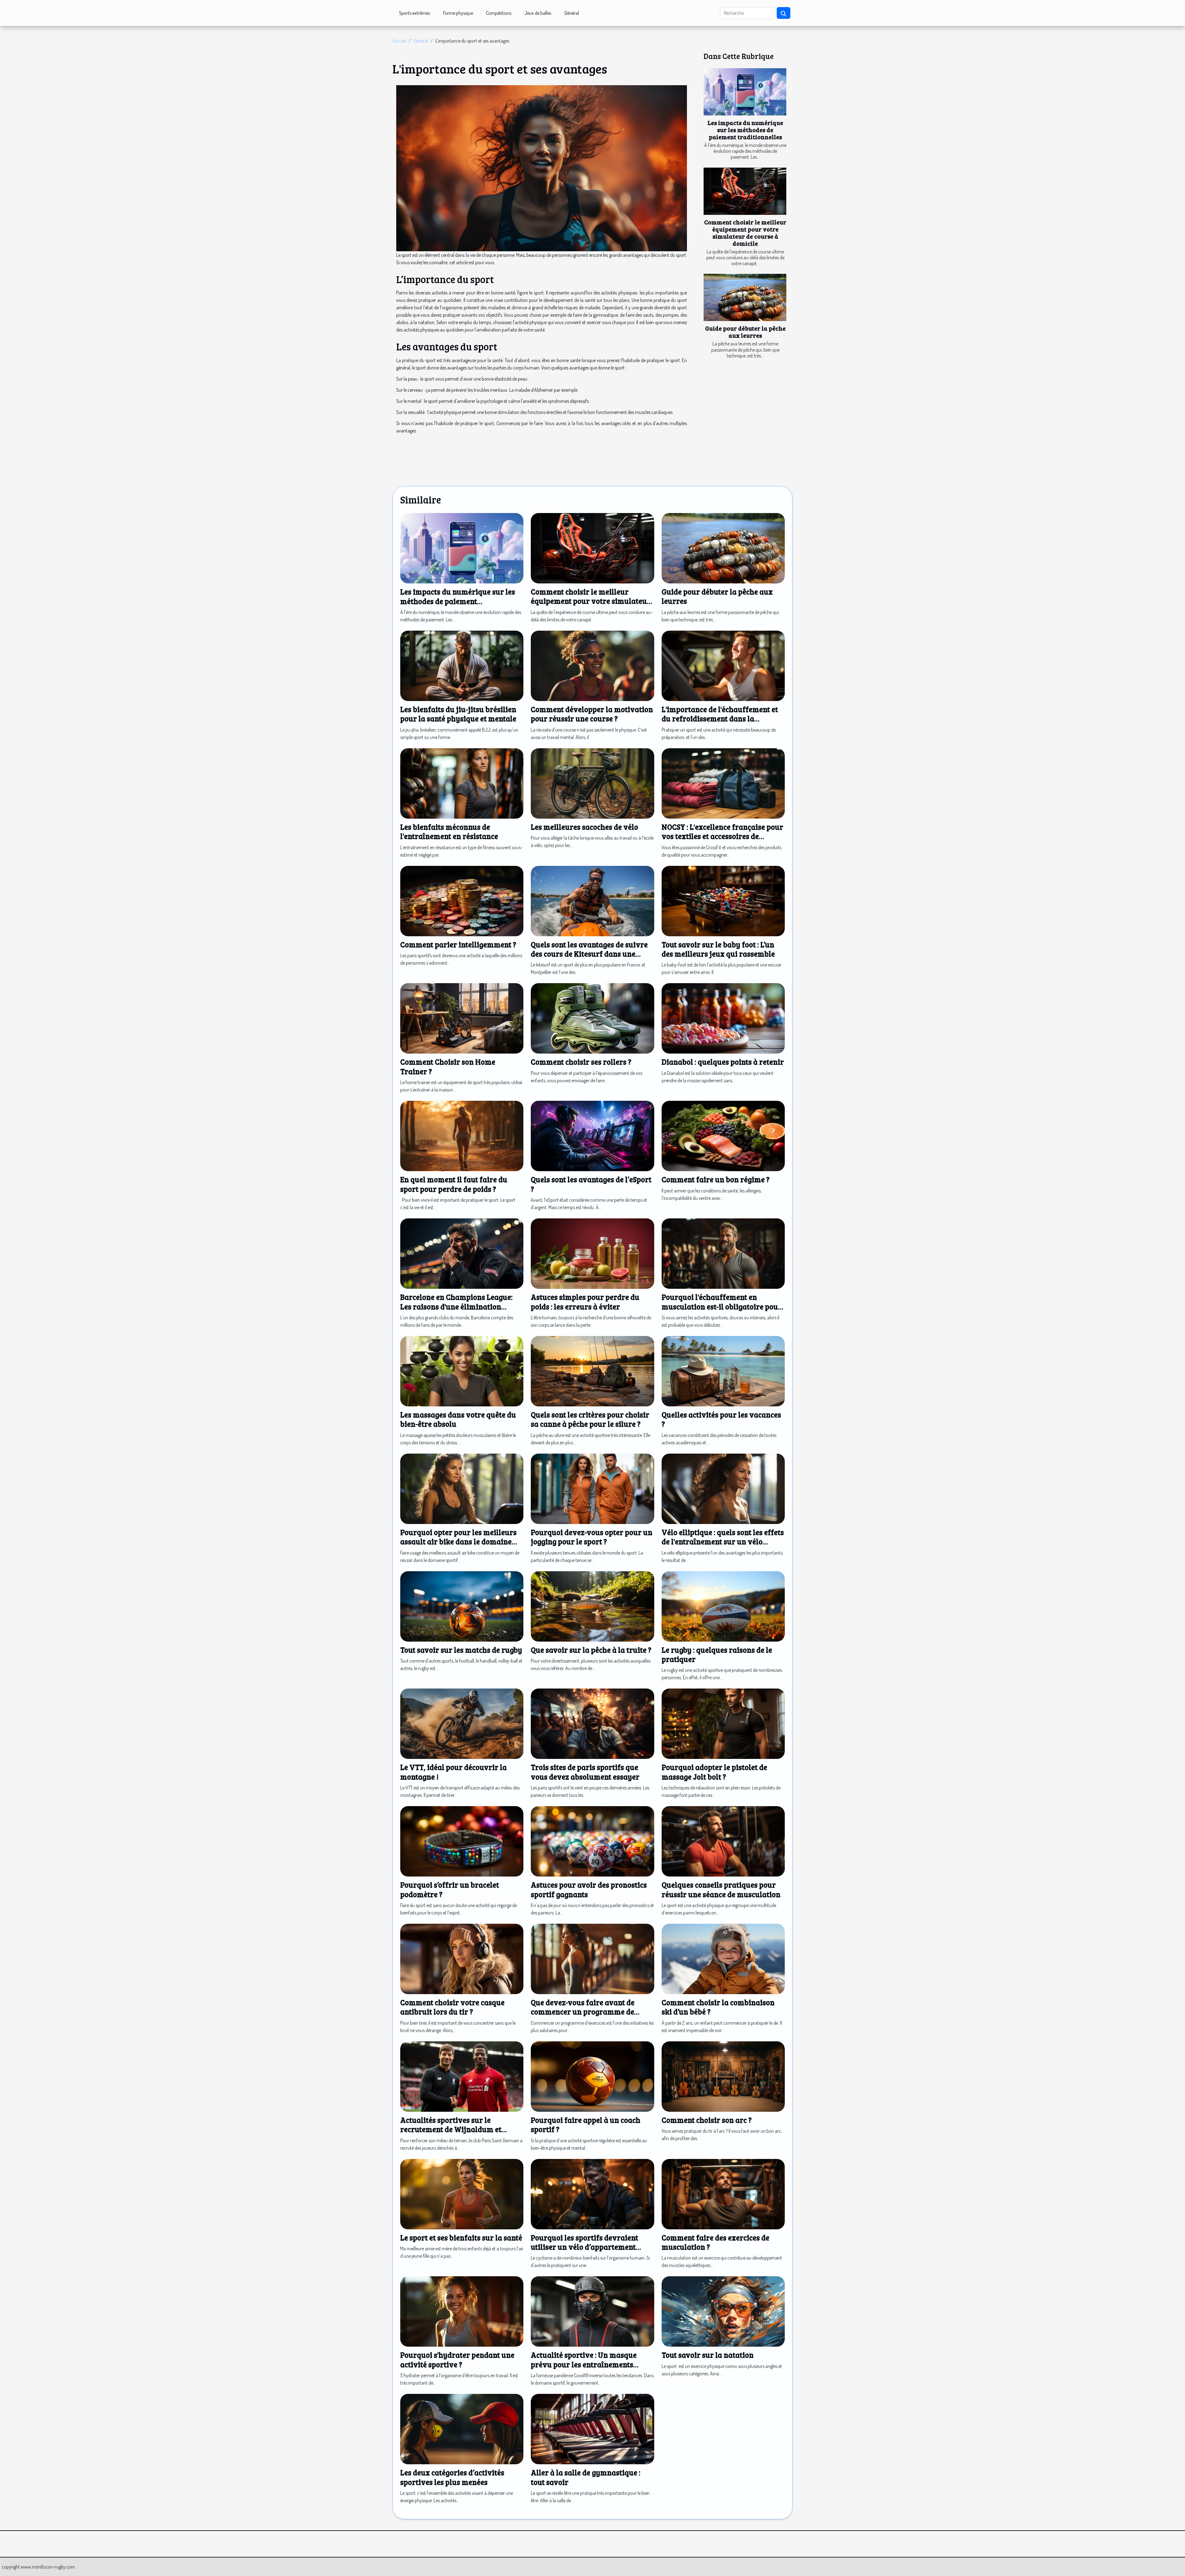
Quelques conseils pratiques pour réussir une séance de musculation (721, 1889)
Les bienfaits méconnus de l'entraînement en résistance (449, 831)
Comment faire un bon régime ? (716, 1179)
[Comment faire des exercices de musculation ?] (723, 2193)
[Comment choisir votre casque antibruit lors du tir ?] (462, 1958)
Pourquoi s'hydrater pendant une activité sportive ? (457, 2359)
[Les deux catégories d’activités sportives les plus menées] (462, 2428)
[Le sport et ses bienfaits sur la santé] (462, 2193)
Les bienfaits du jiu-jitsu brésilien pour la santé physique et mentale (458, 714)
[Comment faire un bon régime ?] (723, 1135)
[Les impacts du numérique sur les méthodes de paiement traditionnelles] (745, 92)
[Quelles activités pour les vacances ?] (723, 1371)
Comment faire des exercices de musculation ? (715, 2242)
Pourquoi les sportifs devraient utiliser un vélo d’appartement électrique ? (584, 2247)
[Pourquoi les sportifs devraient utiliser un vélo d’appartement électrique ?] (592, 2193)
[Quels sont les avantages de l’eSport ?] (592, 1135)
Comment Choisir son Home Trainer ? (448, 1066)
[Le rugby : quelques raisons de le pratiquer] (723, 1605)
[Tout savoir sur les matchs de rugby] (462, 1605)
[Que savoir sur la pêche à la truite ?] (592, 1605)
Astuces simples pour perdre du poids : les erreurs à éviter (585, 1302)
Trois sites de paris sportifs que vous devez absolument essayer (585, 1772)
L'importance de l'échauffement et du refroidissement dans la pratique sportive (720, 719)
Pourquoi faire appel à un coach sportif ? (586, 2125)
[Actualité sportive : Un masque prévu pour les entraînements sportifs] (592, 2311)
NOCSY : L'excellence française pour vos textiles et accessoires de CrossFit (722, 836)
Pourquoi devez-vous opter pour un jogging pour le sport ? (592, 1537)
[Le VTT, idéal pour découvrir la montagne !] (462, 1723)
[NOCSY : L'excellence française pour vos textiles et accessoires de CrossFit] (723, 783)
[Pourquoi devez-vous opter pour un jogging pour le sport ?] (592, 1488)
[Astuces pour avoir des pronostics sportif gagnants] (592, 1841)
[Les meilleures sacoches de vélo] (592, 783)
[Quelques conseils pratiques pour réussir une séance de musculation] (723, 1841)
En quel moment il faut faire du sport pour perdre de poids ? (454, 1184)
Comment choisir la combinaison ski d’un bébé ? (718, 2007)
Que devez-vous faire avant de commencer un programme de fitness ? (583, 2012)
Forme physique (458, 13)
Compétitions (499, 13)
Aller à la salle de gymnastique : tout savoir (586, 2477)
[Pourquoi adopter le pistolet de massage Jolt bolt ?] (723, 1723)
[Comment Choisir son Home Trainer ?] (462, 1018)
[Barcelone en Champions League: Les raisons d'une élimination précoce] (462, 1253)
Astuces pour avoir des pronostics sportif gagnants (589, 1889)
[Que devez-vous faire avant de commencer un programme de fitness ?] (592, 1958)
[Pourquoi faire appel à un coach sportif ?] (592, 2076)
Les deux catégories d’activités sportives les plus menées (452, 2477)
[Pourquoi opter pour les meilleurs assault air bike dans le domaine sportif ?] (462, 1488)
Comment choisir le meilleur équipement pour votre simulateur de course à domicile (745, 233)
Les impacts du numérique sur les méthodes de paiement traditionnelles (745, 130)
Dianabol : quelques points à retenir (723, 1062)
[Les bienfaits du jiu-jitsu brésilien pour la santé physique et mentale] (462, 665)
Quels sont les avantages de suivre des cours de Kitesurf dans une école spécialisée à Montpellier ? (589, 954)
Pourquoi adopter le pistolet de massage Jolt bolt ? (714, 1772)
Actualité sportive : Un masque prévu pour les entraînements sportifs (584, 2364)
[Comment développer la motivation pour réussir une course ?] (592, 665)
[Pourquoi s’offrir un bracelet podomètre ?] (462, 1841)
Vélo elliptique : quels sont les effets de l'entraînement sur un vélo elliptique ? (723, 1542)
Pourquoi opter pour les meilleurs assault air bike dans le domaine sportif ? (458, 1542)
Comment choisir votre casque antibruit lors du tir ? (452, 2007)
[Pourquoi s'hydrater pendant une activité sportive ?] (462, 2311)
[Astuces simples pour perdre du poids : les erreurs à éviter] (592, 1253)
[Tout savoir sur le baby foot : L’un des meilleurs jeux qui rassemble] (723, 900)
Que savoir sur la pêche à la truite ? (591, 1650)
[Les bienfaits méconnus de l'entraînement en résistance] (462, 783)
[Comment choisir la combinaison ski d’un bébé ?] (723, 1958)
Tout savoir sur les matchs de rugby (461, 1650)
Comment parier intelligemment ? (458, 944)
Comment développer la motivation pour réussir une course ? (592, 714)
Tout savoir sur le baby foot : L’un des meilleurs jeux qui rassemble (718, 949)
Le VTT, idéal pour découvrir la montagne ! (453, 1772)
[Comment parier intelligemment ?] (462, 900)
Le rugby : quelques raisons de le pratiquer (717, 1654)
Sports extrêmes (414, 13)
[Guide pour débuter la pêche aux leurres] (745, 297)
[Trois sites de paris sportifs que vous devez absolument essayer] (592, 1723)
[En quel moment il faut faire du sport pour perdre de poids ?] (462, 1135)
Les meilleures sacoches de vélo (584, 827)
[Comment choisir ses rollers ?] (592, 1018)
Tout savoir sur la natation (708, 2355)
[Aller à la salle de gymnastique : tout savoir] (592, 2428)
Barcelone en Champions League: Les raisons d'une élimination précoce (456, 1306)
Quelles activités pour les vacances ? (721, 1419)
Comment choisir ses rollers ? (581, 1062)
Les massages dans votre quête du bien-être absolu (458, 1419)
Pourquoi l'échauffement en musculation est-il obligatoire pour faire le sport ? (722, 1306)
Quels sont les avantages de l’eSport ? (591, 1184)
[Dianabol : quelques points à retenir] (723, 1018)
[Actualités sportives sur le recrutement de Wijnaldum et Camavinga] (462, 2076)
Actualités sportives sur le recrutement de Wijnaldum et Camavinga (451, 2129)
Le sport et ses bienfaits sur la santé (461, 2238)
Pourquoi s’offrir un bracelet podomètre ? (450, 1889)
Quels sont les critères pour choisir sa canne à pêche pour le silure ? (590, 1419)
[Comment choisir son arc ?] (723, 2076)
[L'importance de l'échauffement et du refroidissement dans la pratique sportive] (723, 665)
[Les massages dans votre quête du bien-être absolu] (462, 1371)
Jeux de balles (538, 13)
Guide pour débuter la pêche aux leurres (745, 332)
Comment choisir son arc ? (707, 2120)
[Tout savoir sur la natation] (723, 2311)
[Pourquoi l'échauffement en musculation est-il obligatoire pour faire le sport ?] (723, 1253)
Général (572, 13)
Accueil (399, 41)
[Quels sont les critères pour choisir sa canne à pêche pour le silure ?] (592, 1371)
